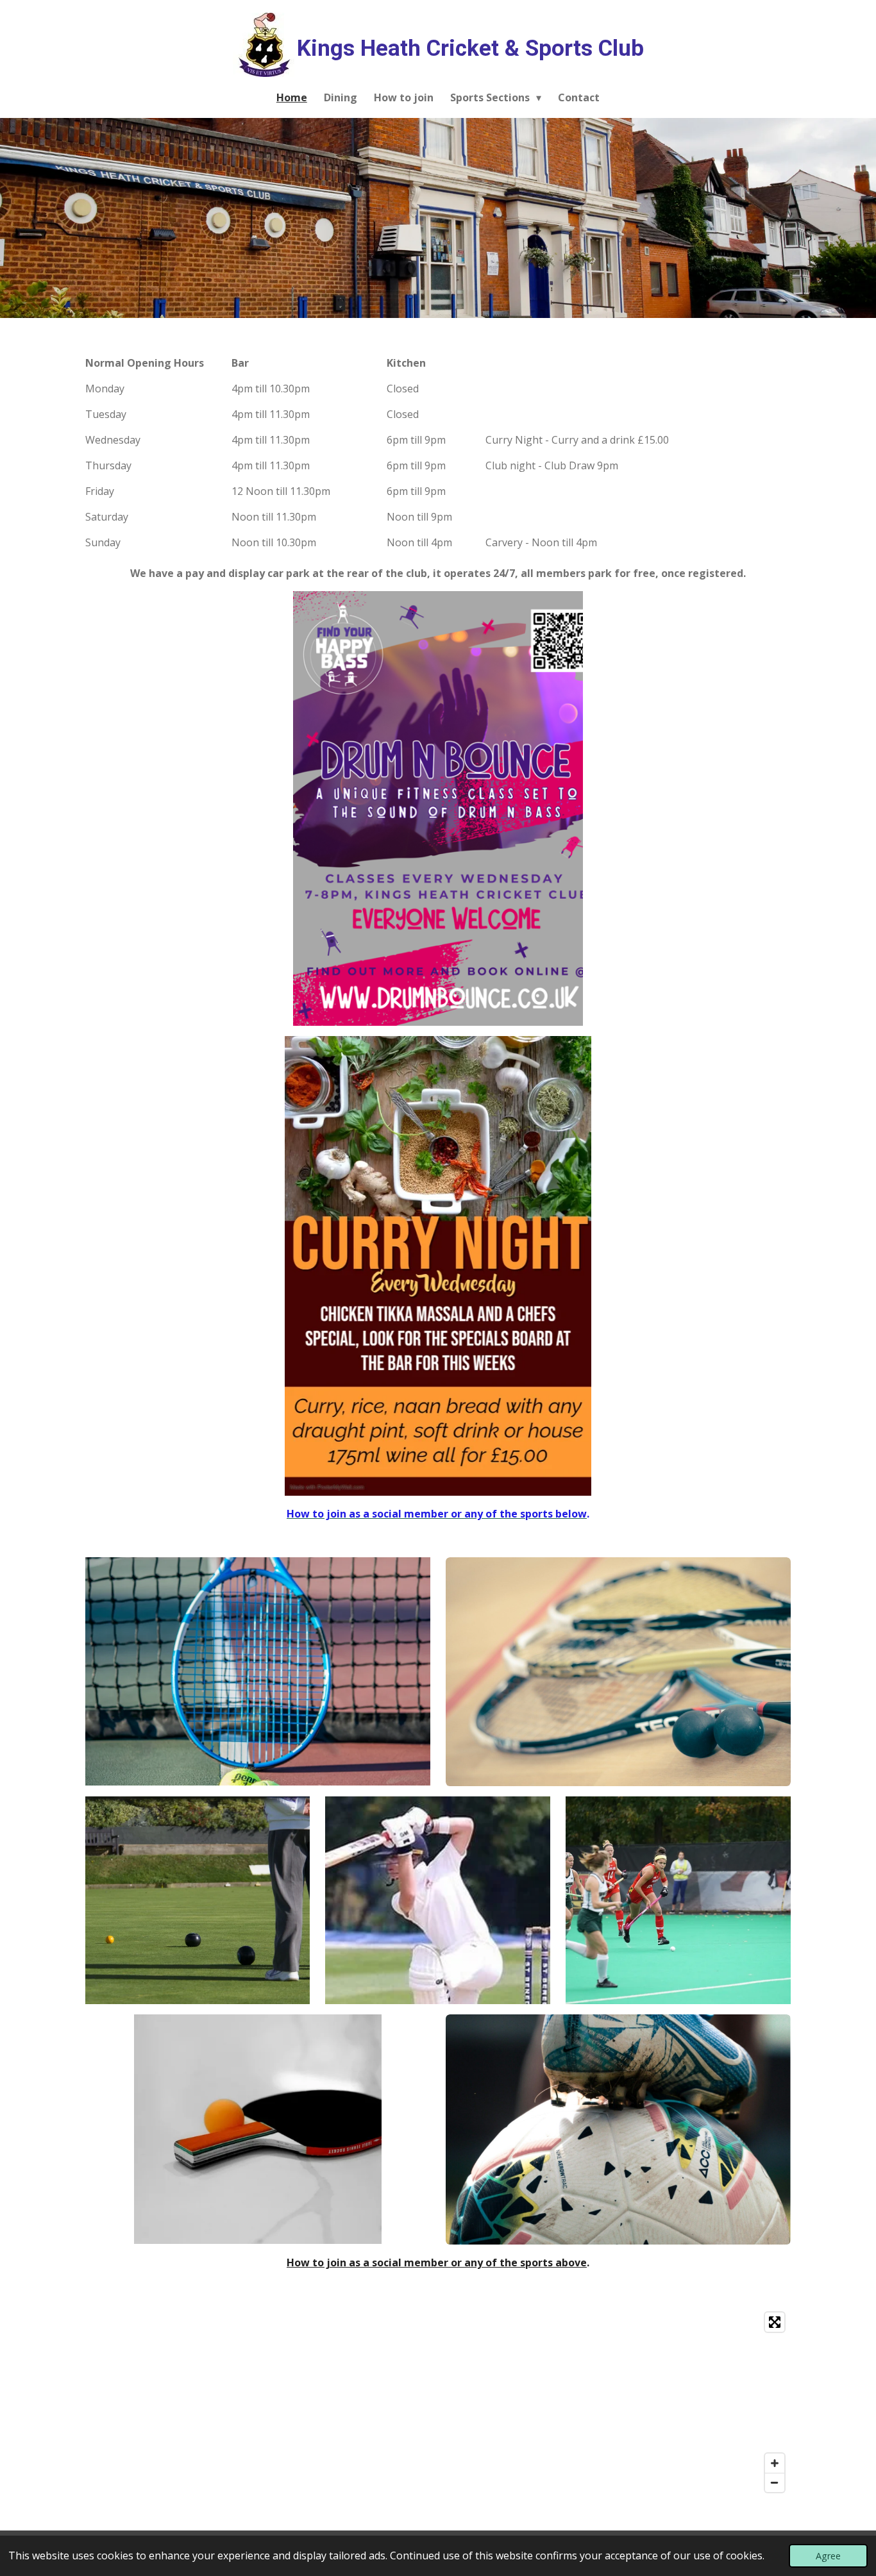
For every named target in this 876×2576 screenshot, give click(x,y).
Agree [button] (828, 2556)
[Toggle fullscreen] (775, 2322)
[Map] (438, 2402)
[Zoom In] (775, 2463)
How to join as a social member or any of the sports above (437, 2262)
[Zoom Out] (775, 2482)
